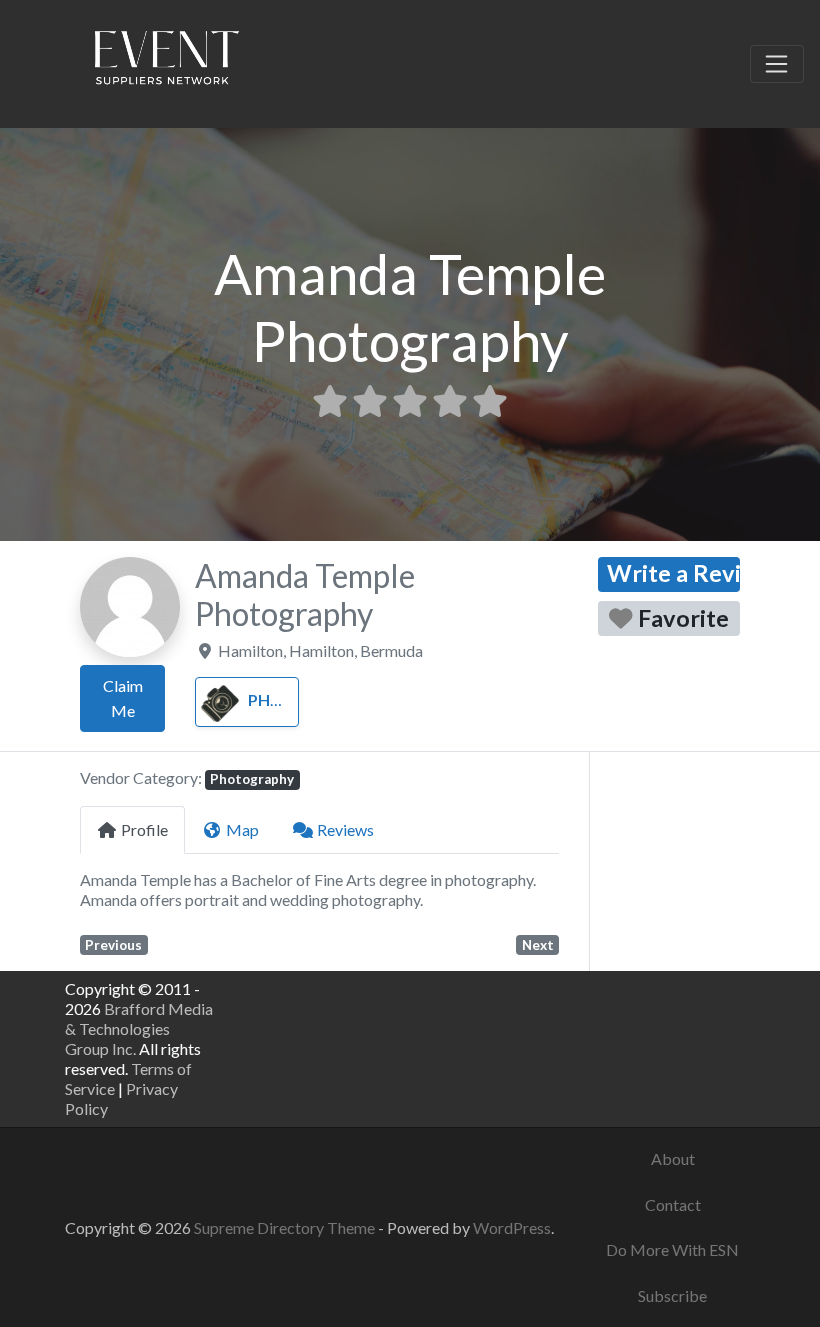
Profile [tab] (144, 829)
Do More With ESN (672, 1249)
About (673, 1158)
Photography (310, 699)
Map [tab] (242, 829)
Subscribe (672, 1295)
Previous (113, 945)
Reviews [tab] (345, 829)
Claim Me (123, 698)
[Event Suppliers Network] (166, 61)
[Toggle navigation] (777, 64)
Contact (673, 1204)
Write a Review (673, 573)
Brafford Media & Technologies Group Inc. (139, 1028)
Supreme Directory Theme (286, 1227)
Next (538, 945)
